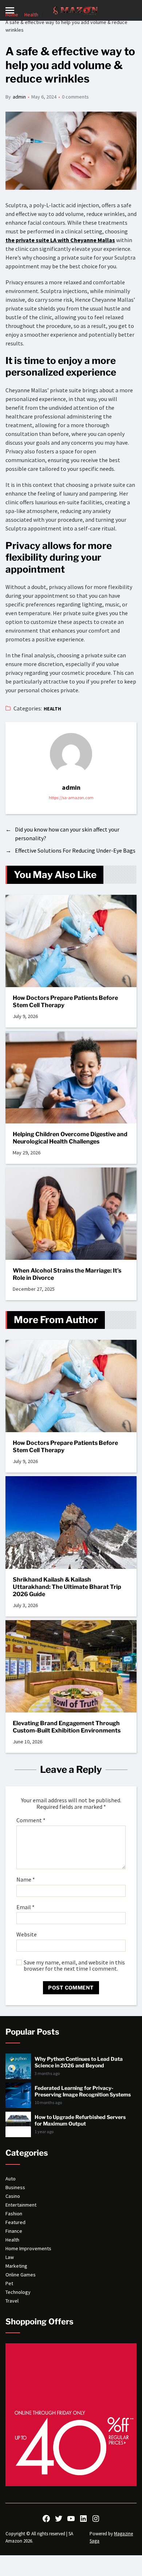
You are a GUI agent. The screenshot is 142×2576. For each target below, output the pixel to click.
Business (15, 2187)
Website (27, 1935)
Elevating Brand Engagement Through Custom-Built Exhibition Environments (67, 1727)
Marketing (16, 2266)
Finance (14, 2231)
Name (26, 1880)
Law (10, 2257)
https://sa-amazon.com (71, 798)
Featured (15, 2222)
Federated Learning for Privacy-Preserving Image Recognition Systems (83, 2091)
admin (19, 97)
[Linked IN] (83, 2519)
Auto (11, 2179)
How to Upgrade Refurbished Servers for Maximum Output (80, 2120)
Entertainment (21, 2205)
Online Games (21, 2275)
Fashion (14, 2214)
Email (25, 1907)
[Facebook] (46, 2519)
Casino (13, 2196)
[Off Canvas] (10, 10)
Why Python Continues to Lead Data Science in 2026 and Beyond (79, 2062)
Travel (12, 2301)
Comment (31, 1820)
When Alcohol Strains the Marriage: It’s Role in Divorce (67, 1274)
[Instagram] (96, 2519)
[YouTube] (71, 2519)
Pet (9, 2283)
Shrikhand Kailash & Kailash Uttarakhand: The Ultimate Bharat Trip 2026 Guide (67, 1587)
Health (53, 709)
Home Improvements (28, 2248)
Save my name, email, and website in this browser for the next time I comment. (74, 1966)
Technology (18, 2292)
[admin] (71, 754)
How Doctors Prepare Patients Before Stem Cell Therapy (65, 1001)
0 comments (75, 97)
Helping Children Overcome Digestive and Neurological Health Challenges (70, 1138)
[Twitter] (59, 2519)
